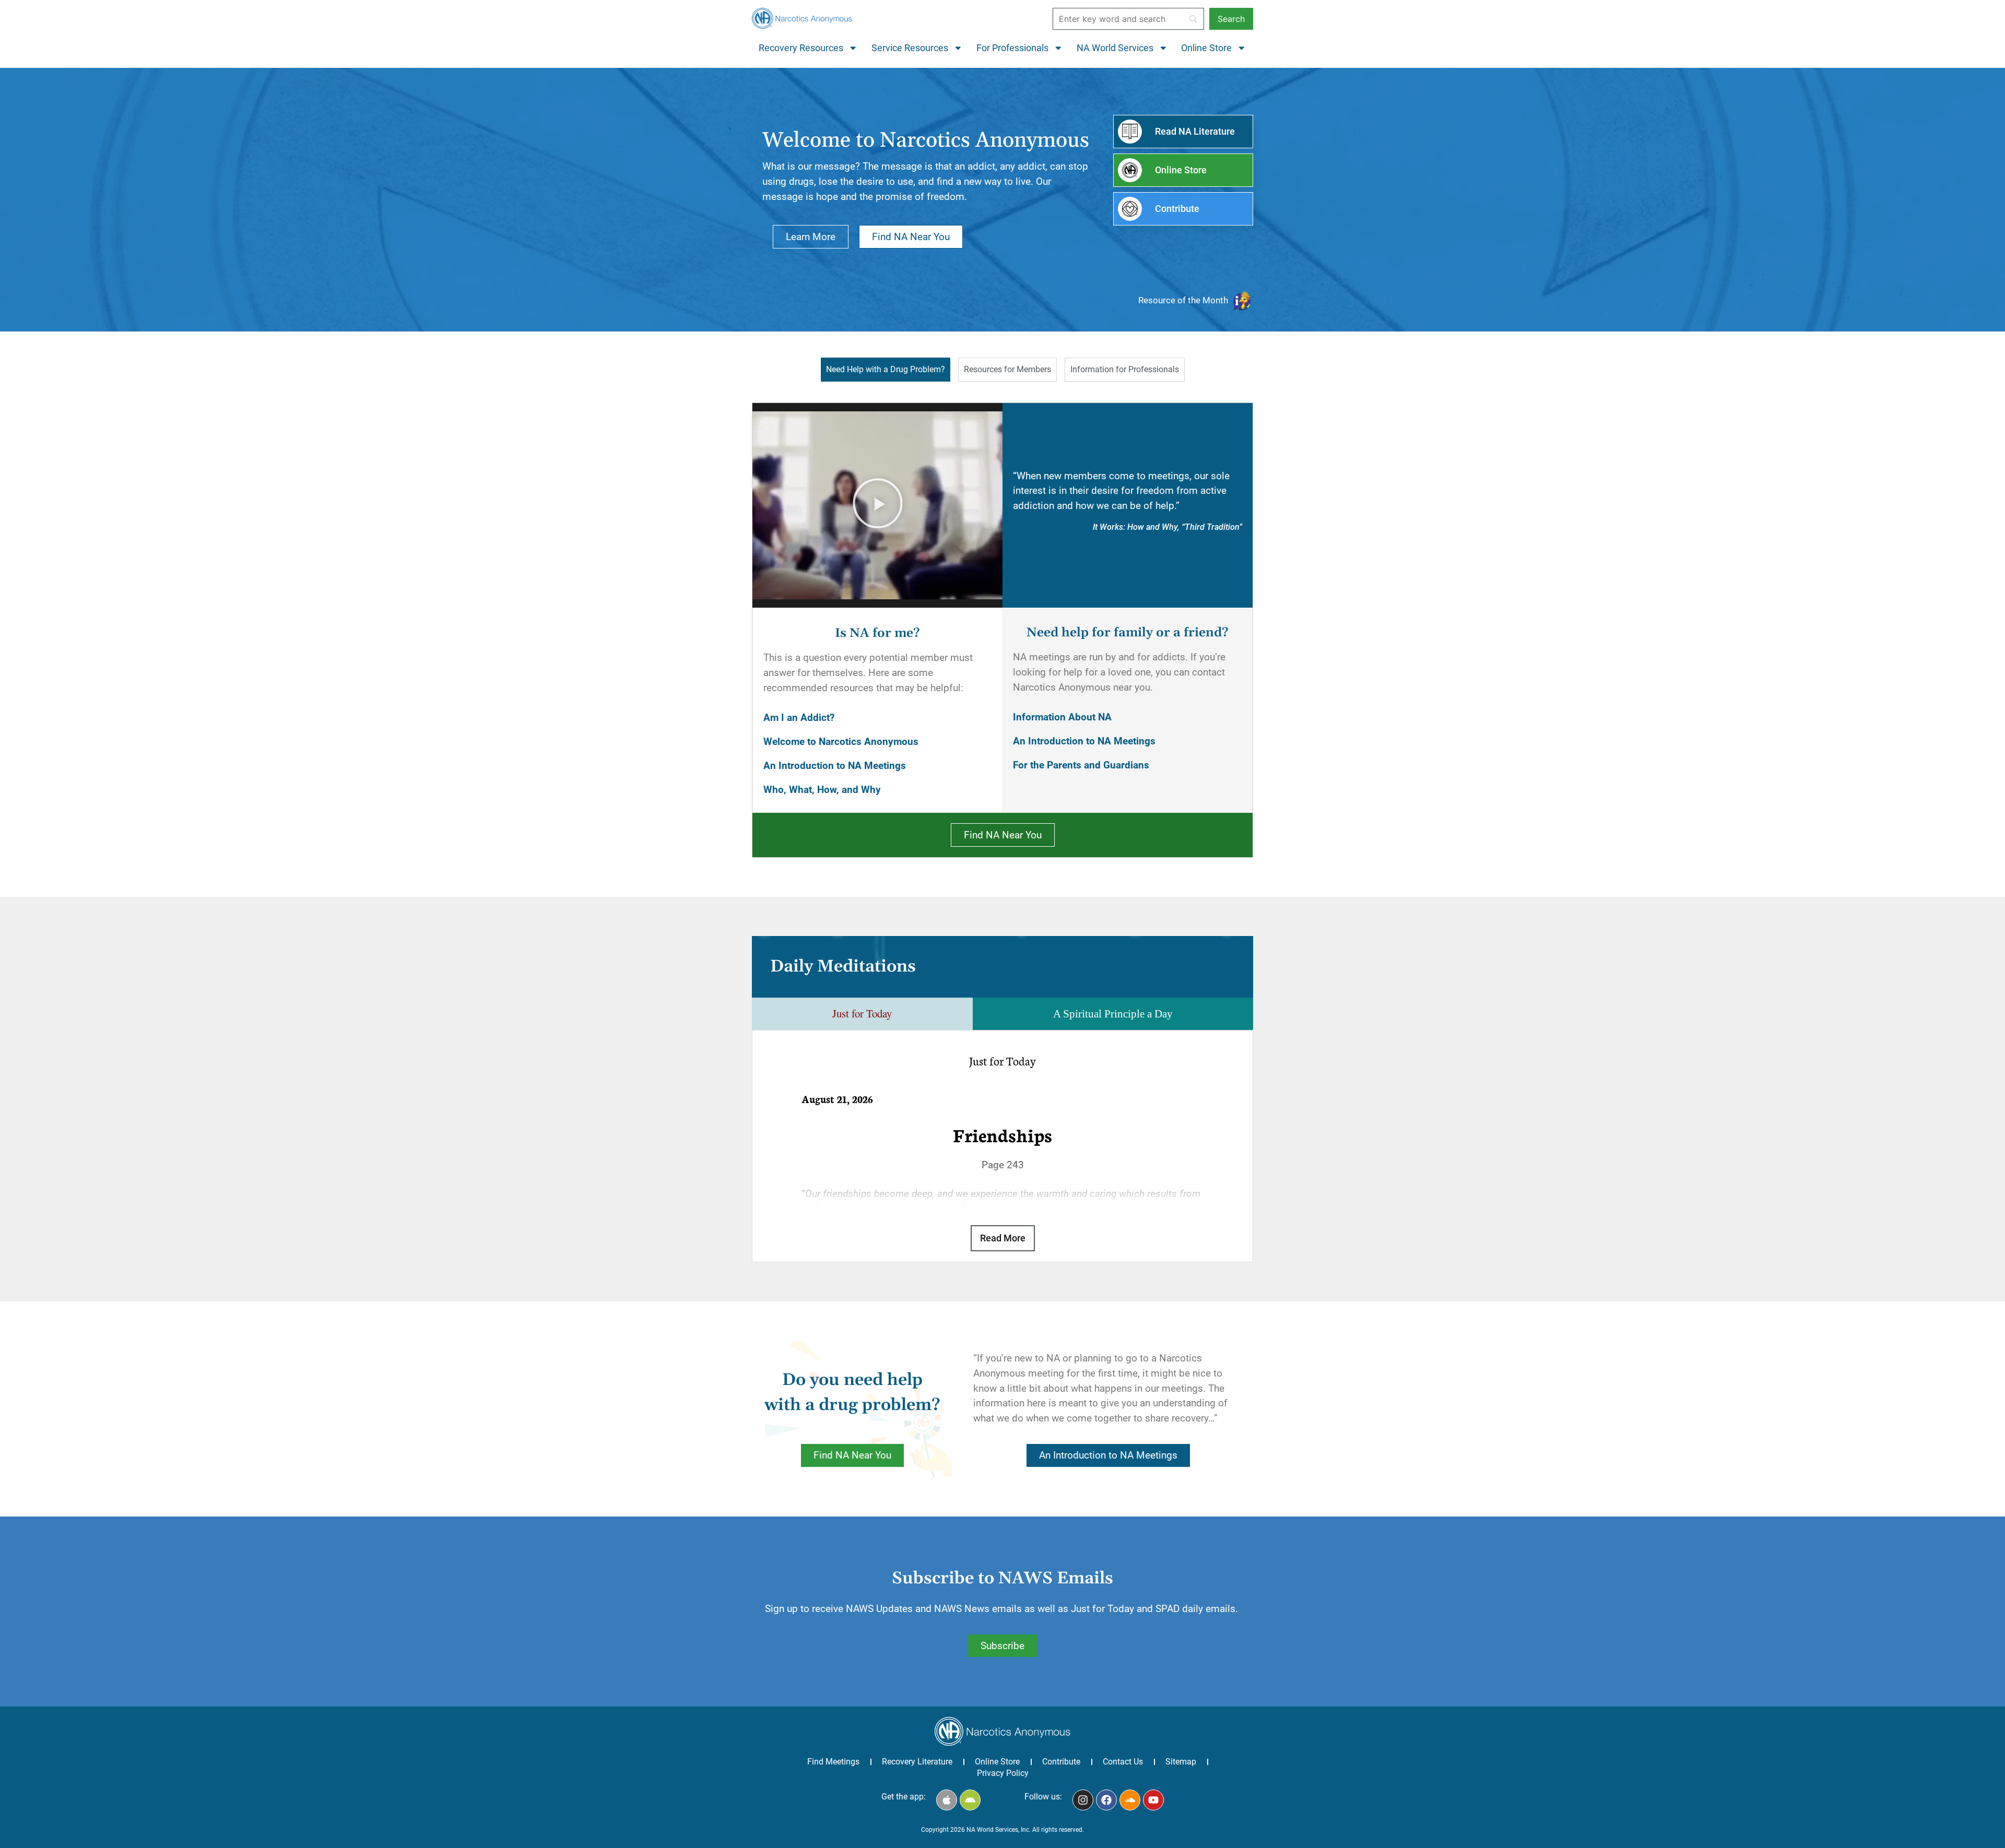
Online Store (1206, 48)
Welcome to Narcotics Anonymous (841, 742)
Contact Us (1123, 1762)
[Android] (970, 1800)
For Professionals (1012, 48)
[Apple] (947, 1800)
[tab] (886, 370)
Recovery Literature (917, 1762)
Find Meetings (833, 1762)
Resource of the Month (1183, 300)
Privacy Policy (1003, 1773)
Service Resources (910, 48)
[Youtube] (1153, 1800)
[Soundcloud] (1130, 1800)
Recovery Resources (801, 48)
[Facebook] (1106, 1800)
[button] (878, 505)
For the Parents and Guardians (1081, 765)
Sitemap (1181, 1762)
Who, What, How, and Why (822, 790)
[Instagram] (1083, 1800)
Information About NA (1062, 717)
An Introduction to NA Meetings (835, 766)
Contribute (1061, 1762)
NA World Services (1115, 48)
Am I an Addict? (799, 718)
